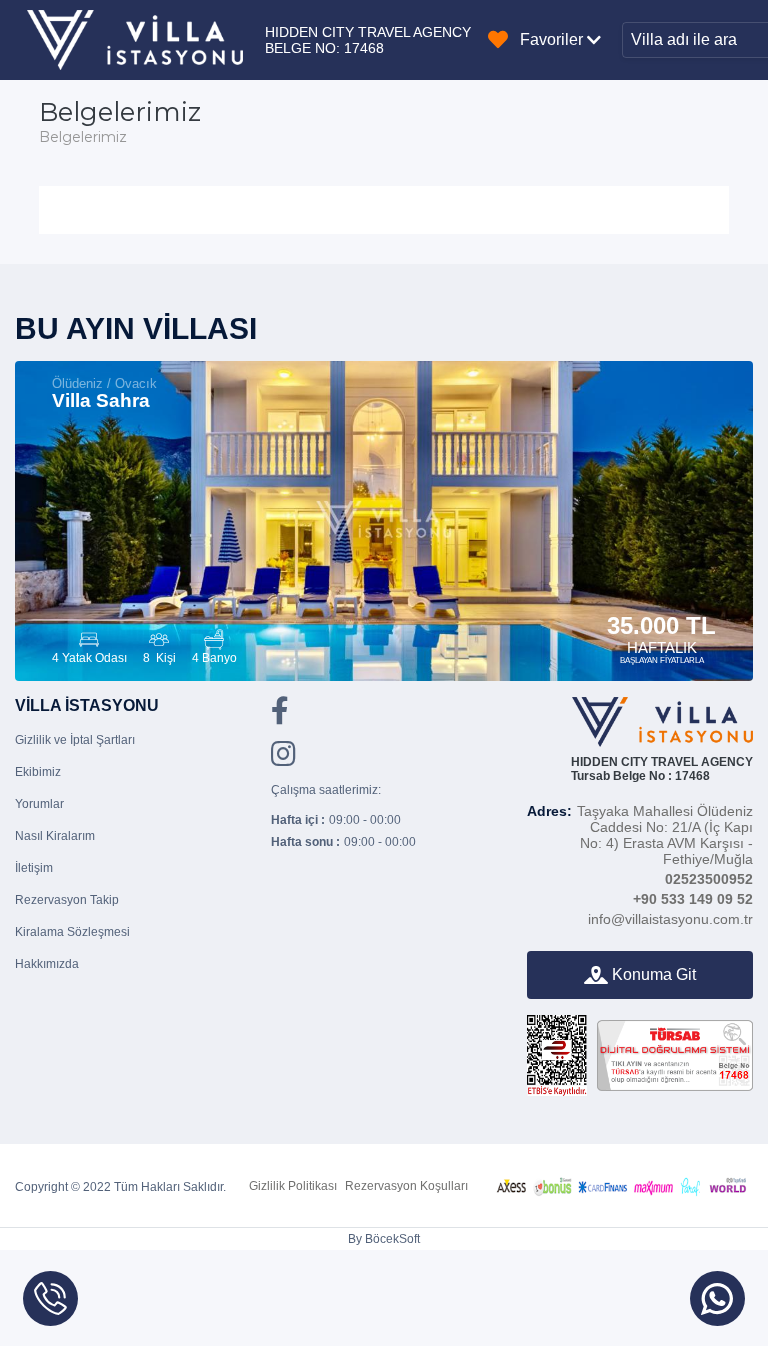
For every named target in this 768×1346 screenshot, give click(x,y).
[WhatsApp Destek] (717, 1298)
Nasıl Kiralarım (55, 836)
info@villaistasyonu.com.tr (670, 919)
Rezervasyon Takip (67, 900)
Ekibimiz (38, 772)
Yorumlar (39, 804)
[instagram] (283, 760)
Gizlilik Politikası (293, 1186)
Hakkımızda (47, 964)
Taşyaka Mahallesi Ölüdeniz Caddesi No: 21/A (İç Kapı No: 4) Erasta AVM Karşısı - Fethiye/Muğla (640, 835)
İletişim (34, 868)
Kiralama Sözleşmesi (72, 932)
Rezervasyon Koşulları (406, 1186)
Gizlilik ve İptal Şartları (75, 740)
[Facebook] (280, 717)
